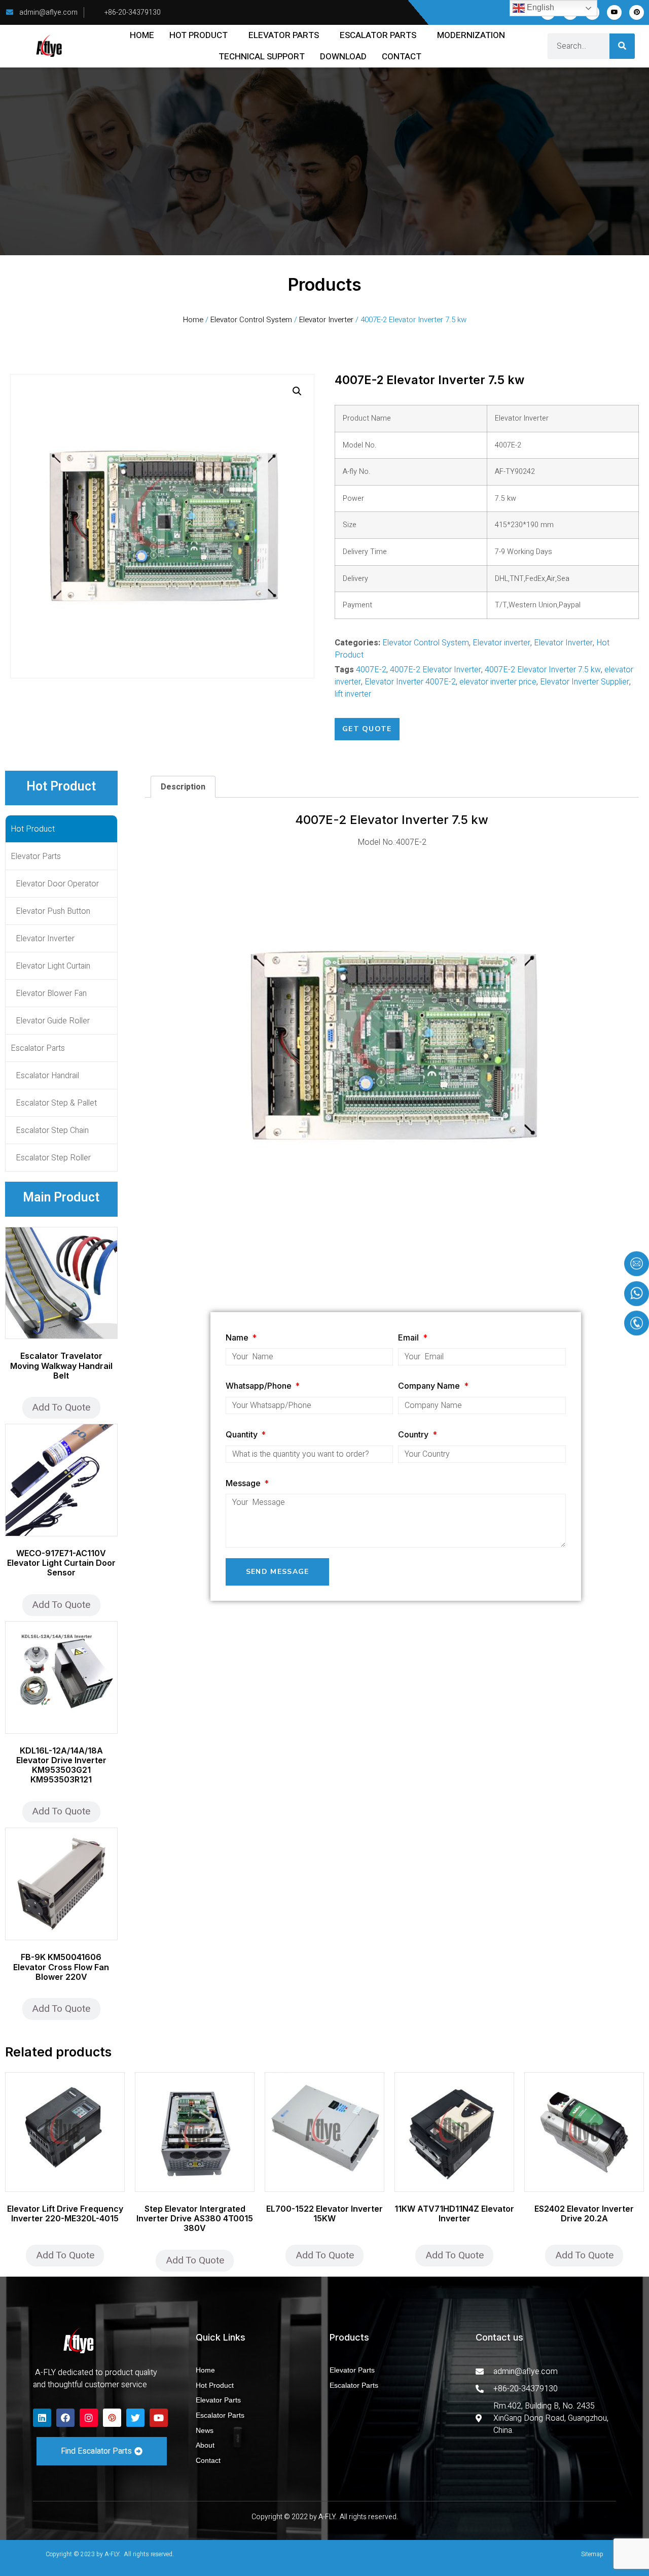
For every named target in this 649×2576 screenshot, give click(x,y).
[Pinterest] (637, 12)
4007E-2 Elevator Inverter (436, 670)
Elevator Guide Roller (53, 1021)
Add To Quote (61, 1407)
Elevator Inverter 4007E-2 (410, 682)
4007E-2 (371, 670)
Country (414, 1434)
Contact (402, 57)
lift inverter (353, 694)
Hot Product (199, 35)
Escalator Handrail (47, 1076)
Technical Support (262, 57)
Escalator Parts (378, 35)
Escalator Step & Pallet (56, 1103)
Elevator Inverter (326, 320)
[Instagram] (89, 2418)
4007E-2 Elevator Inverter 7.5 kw (543, 670)
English (539, 7)
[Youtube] (614, 12)
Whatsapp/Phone (260, 1386)
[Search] (622, 46)
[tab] (183, 787)
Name (238, 1337)
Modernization (471, 35)
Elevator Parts (284, 35)
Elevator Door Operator (57, 884)
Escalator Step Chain (52, 1130)
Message (244, 1483)
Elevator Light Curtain (53, 966)
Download (343, 57)
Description (183, 787)
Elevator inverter (501, 643)
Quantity (243, 1434)
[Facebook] (65, 2418)
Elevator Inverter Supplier (585, 682)
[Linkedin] (42, 2418)
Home (142, 35)
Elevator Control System (251, 320)
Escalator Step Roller (53, 1158)
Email (409, 1337)
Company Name (430, 1386)
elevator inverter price (498, 682)
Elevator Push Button (53, 911)
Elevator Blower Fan (51, 993)
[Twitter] (135, 2418)
